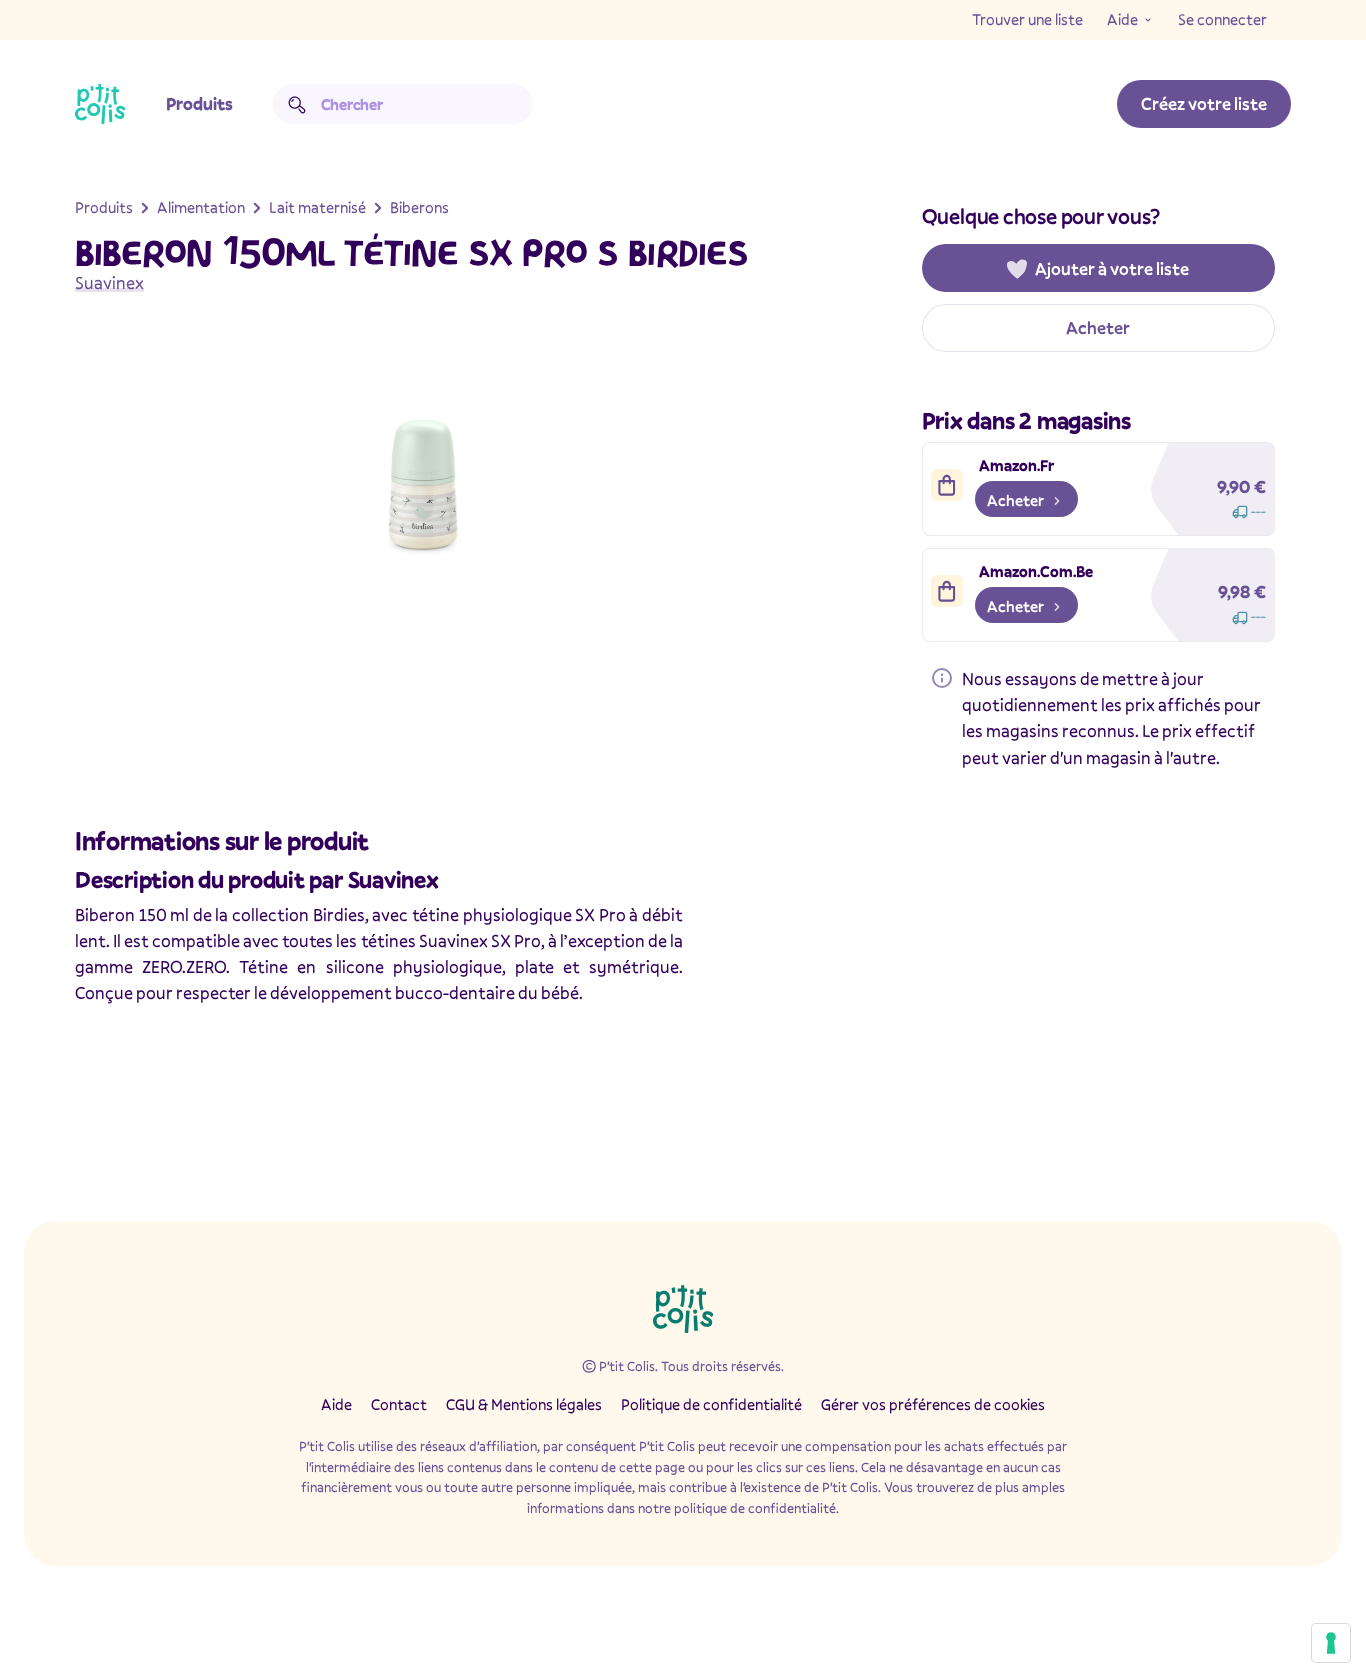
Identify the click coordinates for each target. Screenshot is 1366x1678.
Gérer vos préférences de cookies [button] (933, 1404)
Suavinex (109, 282)
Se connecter (1222, 19)
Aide (1122, 19)
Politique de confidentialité (711, 1404)
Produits (199, 103)
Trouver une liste (1027, 19)
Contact (399, 1404)
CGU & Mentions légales (524, 1404)
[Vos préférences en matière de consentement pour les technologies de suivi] (1331, 1643)
